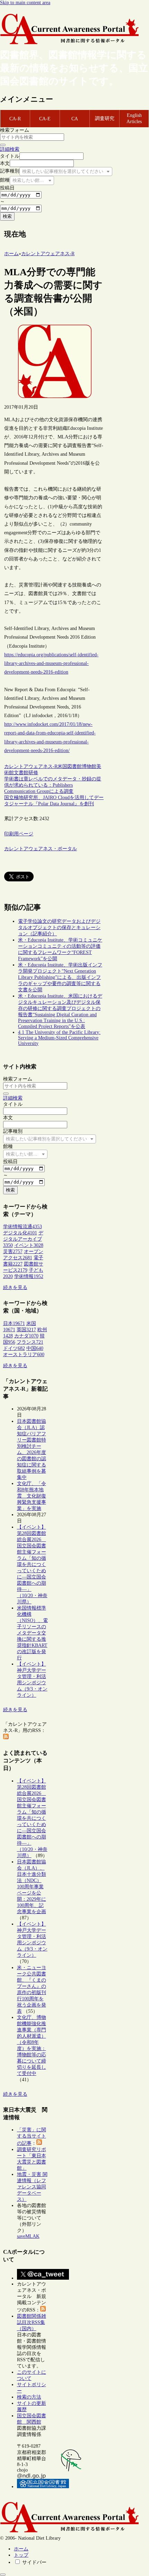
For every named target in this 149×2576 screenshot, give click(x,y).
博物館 (89, 766)
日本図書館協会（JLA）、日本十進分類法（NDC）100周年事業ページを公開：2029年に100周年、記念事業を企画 (32, 1887)
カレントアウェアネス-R (31, 766)
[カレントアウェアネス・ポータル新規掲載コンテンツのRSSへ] (43, 2310)
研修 (33, 773)
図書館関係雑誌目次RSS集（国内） (32, 2322)
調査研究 (105, 118)
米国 (62, 766)
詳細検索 (10, 149)
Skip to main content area (25, 3)
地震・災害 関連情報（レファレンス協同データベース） (32, 2187)
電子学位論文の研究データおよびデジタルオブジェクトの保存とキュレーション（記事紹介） (59, 928)
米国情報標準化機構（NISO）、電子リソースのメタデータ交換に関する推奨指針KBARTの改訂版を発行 (32, 1633)
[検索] (3, 145)
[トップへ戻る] (3, 2575)
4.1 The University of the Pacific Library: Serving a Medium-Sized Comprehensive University (59, 1038)
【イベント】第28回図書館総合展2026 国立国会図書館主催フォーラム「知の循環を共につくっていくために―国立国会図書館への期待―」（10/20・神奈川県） (32, 1564)
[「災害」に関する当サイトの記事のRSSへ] (39, 2143)
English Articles (134, 118)
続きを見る (15, 1287)
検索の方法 (29, 2397)
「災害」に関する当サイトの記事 (32, 2137)
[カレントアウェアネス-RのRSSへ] (6, 1738)
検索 (7, 216)
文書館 (21, 773)
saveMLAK (28, 2236)
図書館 (74, 766)
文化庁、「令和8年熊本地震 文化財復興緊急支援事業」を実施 (32, 1496)
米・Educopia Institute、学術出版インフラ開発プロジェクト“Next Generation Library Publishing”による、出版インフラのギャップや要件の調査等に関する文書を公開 (60, 977)
